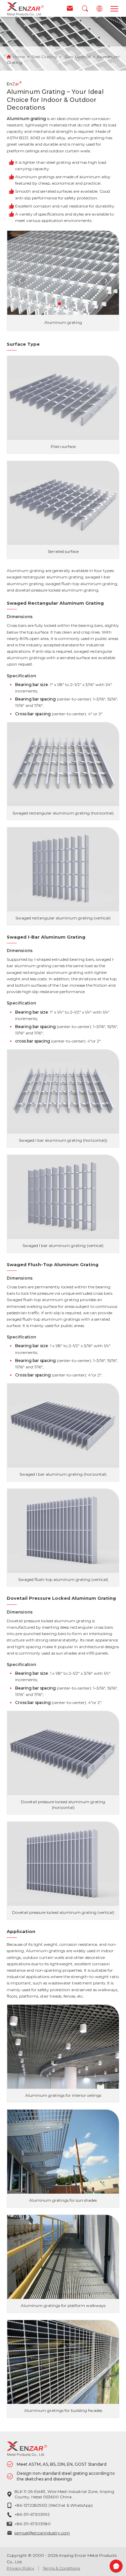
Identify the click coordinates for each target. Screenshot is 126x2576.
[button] (59, 304)
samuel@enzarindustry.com (42, 2533)
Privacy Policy (20, 2568)
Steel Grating (44, 57)
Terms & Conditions (61, 2568)
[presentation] (20, 281)
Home (19, 57)
